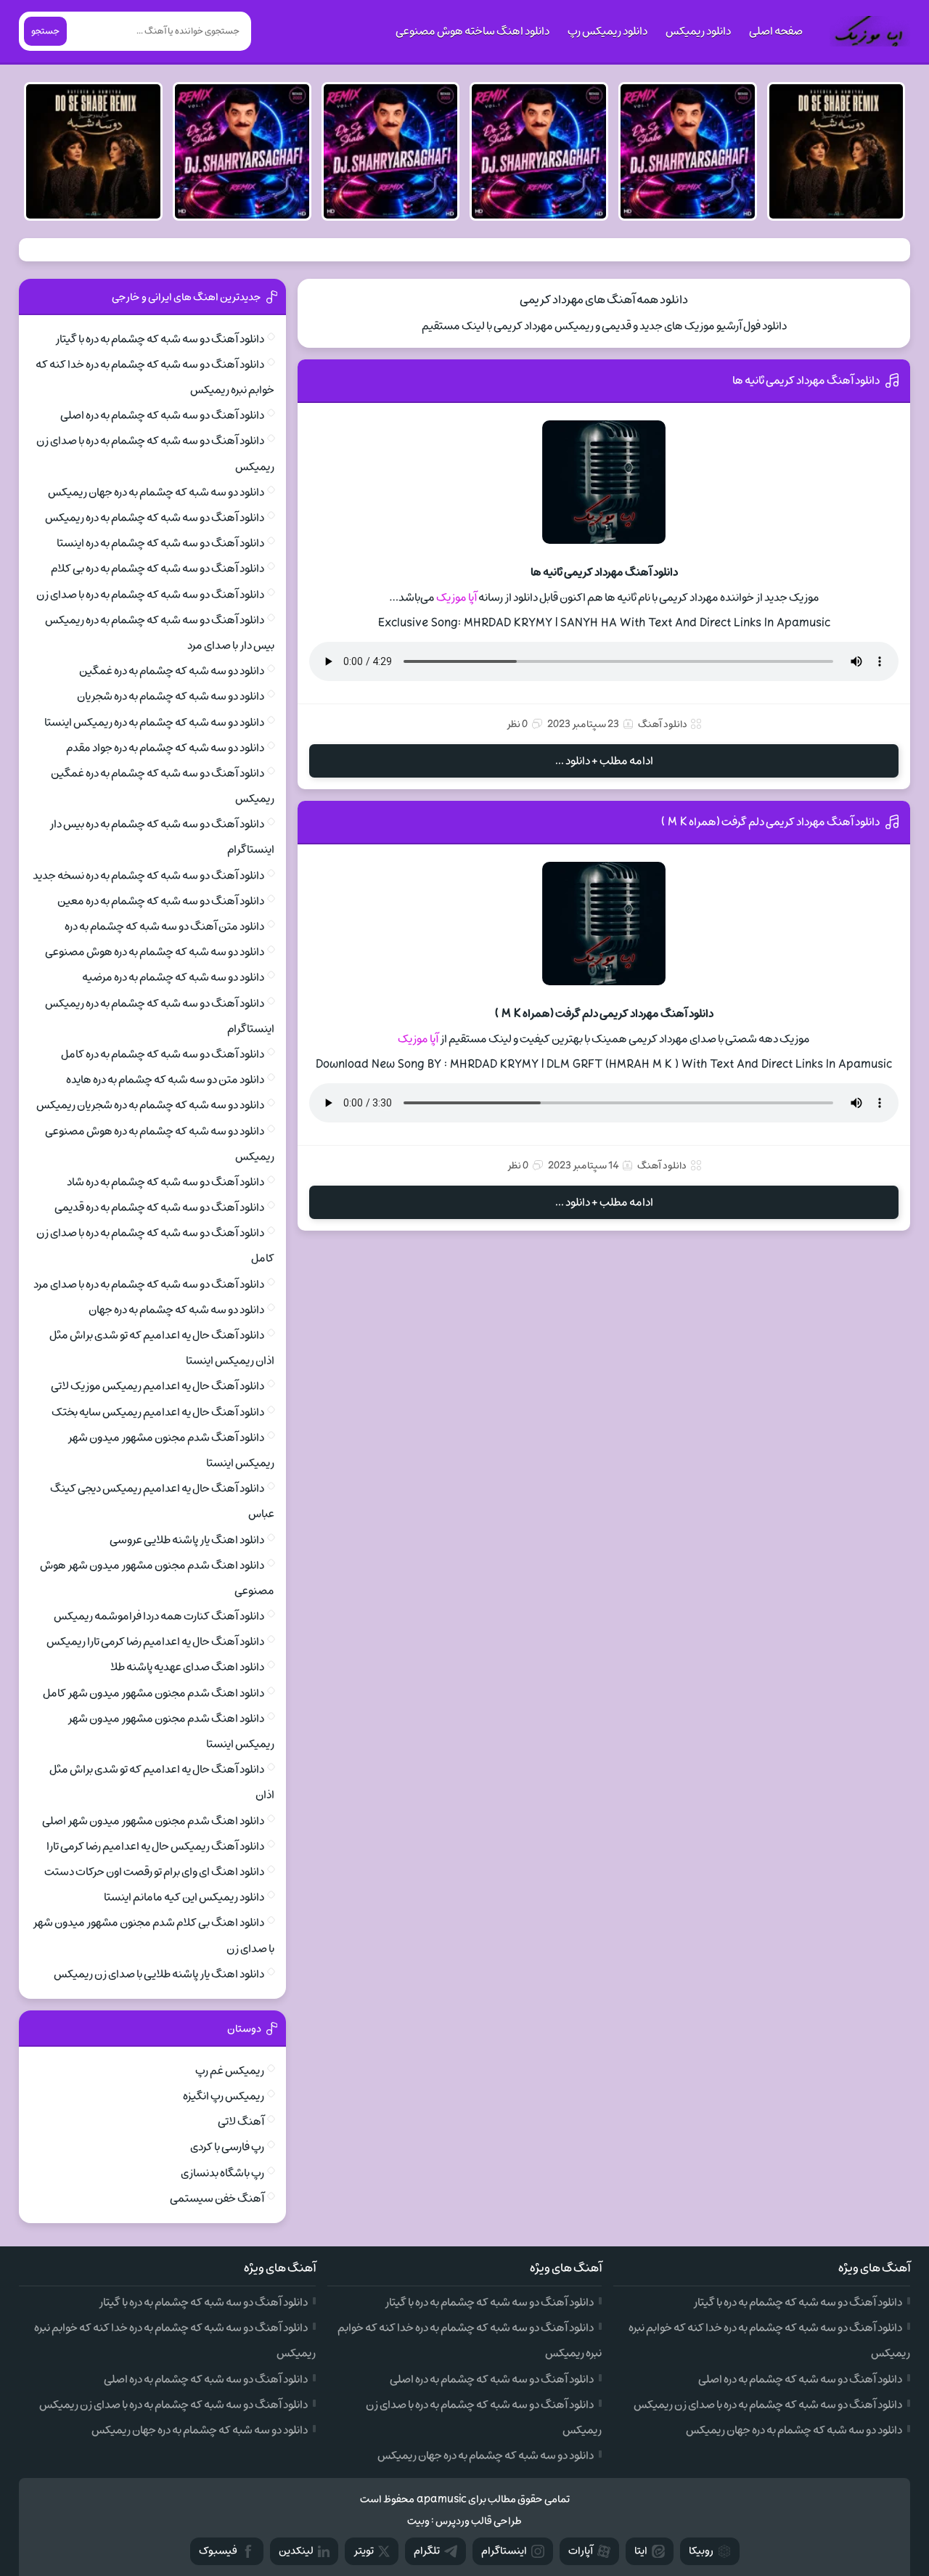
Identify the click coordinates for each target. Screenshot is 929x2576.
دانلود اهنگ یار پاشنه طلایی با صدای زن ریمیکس (159, 1974)
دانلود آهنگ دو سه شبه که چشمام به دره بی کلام (157, 568)
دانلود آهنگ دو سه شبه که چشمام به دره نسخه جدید (148, 876)
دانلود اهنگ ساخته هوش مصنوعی (472, 31)
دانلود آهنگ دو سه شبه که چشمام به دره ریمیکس (155, 518)
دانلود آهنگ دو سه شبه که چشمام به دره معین (161, 901)
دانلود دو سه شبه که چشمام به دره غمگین (172, 671)
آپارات (581, 2551)
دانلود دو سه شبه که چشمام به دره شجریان (171, 696)
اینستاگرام (504, 2551)
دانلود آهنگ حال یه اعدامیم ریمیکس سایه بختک (158, 1412)
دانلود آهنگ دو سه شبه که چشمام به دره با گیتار (160, 339)
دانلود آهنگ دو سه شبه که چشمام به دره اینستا (160, 543)
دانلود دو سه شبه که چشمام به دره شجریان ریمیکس (150, 1105)
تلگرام (427, 2551)
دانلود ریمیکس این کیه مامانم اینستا (184, 1897)
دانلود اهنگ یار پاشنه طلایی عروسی (187, 1540)
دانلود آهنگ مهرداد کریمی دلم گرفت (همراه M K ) (770, 822)
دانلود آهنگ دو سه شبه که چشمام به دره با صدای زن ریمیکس (768, 2405)
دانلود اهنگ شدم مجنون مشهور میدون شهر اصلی (153, 1821)
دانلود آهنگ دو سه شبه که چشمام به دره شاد (165, 1182)
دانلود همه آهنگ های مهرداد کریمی (604, 300)
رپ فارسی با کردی (227, 2147)
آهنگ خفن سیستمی (217, 2198)
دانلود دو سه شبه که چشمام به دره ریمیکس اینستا (154, 722)
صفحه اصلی (776, 31)
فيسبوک (218, 2551)
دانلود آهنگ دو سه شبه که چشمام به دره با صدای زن (150, 595)
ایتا (641, 2551)
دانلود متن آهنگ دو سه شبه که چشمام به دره (164, 926)
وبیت (418, 2521)
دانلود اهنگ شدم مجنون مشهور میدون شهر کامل (154, 1693)
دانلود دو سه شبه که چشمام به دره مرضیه (173, 977)
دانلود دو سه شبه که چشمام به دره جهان (176, 1310)
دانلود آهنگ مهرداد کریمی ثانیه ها (806, 380)
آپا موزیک (457, 598)
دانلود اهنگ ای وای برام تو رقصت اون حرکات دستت (154, 1872)
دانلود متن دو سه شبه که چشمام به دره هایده (165, 1080)
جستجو (45, 31)
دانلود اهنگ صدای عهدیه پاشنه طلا (187, 1667)
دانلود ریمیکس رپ (607, 31)
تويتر (364, 2551)
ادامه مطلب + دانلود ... (604, 761)
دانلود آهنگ (663, 724)
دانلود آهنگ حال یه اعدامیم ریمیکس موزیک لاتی (157, 1386)
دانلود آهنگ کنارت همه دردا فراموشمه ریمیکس (159, 1616)
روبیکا (701, 2551)
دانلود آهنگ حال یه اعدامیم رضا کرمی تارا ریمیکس (155, 1642)
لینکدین (296, 2551)
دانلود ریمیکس (698, 31)
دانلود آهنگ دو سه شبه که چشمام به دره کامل (163, 1054)
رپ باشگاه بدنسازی (222, 2173)
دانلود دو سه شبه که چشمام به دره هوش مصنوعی (155, 952)
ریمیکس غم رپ (230, 2071)
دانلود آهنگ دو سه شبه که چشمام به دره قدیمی (159, 1207)
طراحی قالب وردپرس (479, 2521)
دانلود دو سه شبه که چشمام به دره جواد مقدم (165, 748)
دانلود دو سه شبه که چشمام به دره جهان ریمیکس (156, 492)
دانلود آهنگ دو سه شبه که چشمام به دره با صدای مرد (149, 1284)
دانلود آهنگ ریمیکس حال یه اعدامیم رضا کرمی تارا (155, 1846)
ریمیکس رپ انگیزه (224, 2096)
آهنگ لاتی (241, 2121)
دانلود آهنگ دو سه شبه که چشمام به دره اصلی (162, 415)
